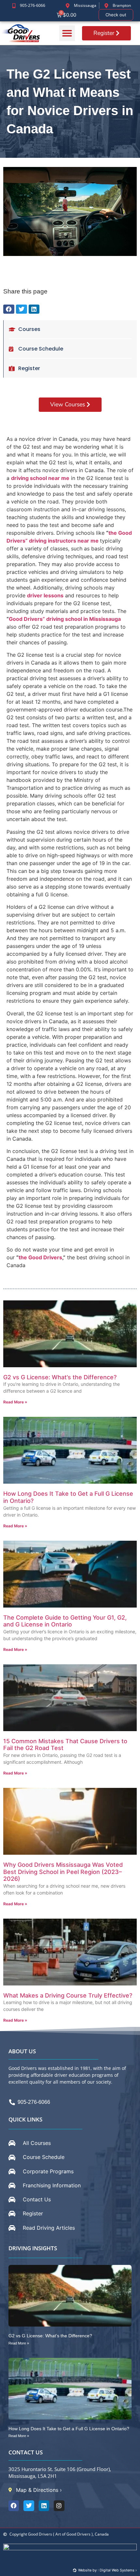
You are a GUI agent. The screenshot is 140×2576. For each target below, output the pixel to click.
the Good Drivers (40, 1257)
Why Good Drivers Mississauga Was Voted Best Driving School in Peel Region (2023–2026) (63, 1872)
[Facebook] (14, 2506)
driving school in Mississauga (84, 619)
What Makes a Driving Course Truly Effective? (68, 1995)
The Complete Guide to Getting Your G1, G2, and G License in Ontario (65, 1621)
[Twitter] (29, 2506)
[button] (67, 33)
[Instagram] (59, 2506)
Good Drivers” (27, 619)
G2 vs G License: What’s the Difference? (60, 1377)
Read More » (15, 1402)
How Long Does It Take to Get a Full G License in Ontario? (69, 2429)
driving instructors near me (64, 541)
